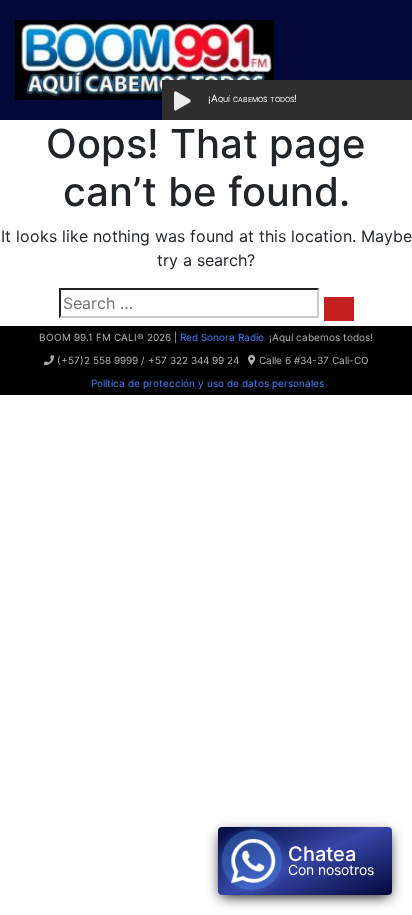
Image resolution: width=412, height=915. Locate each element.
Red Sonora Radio (222, 337)
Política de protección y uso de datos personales (206, 383)
